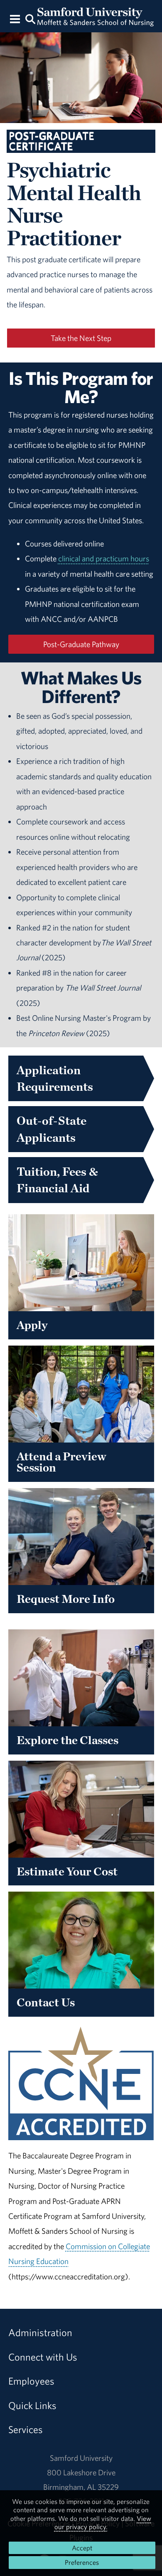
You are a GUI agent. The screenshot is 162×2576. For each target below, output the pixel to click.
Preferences (82, 2562)
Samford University (81, 2458)
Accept (82, 2548)
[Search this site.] (30, 18)
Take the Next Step (81, 338)
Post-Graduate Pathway (81, 644)
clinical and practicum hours (104, 558)
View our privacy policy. (103, 2523)
